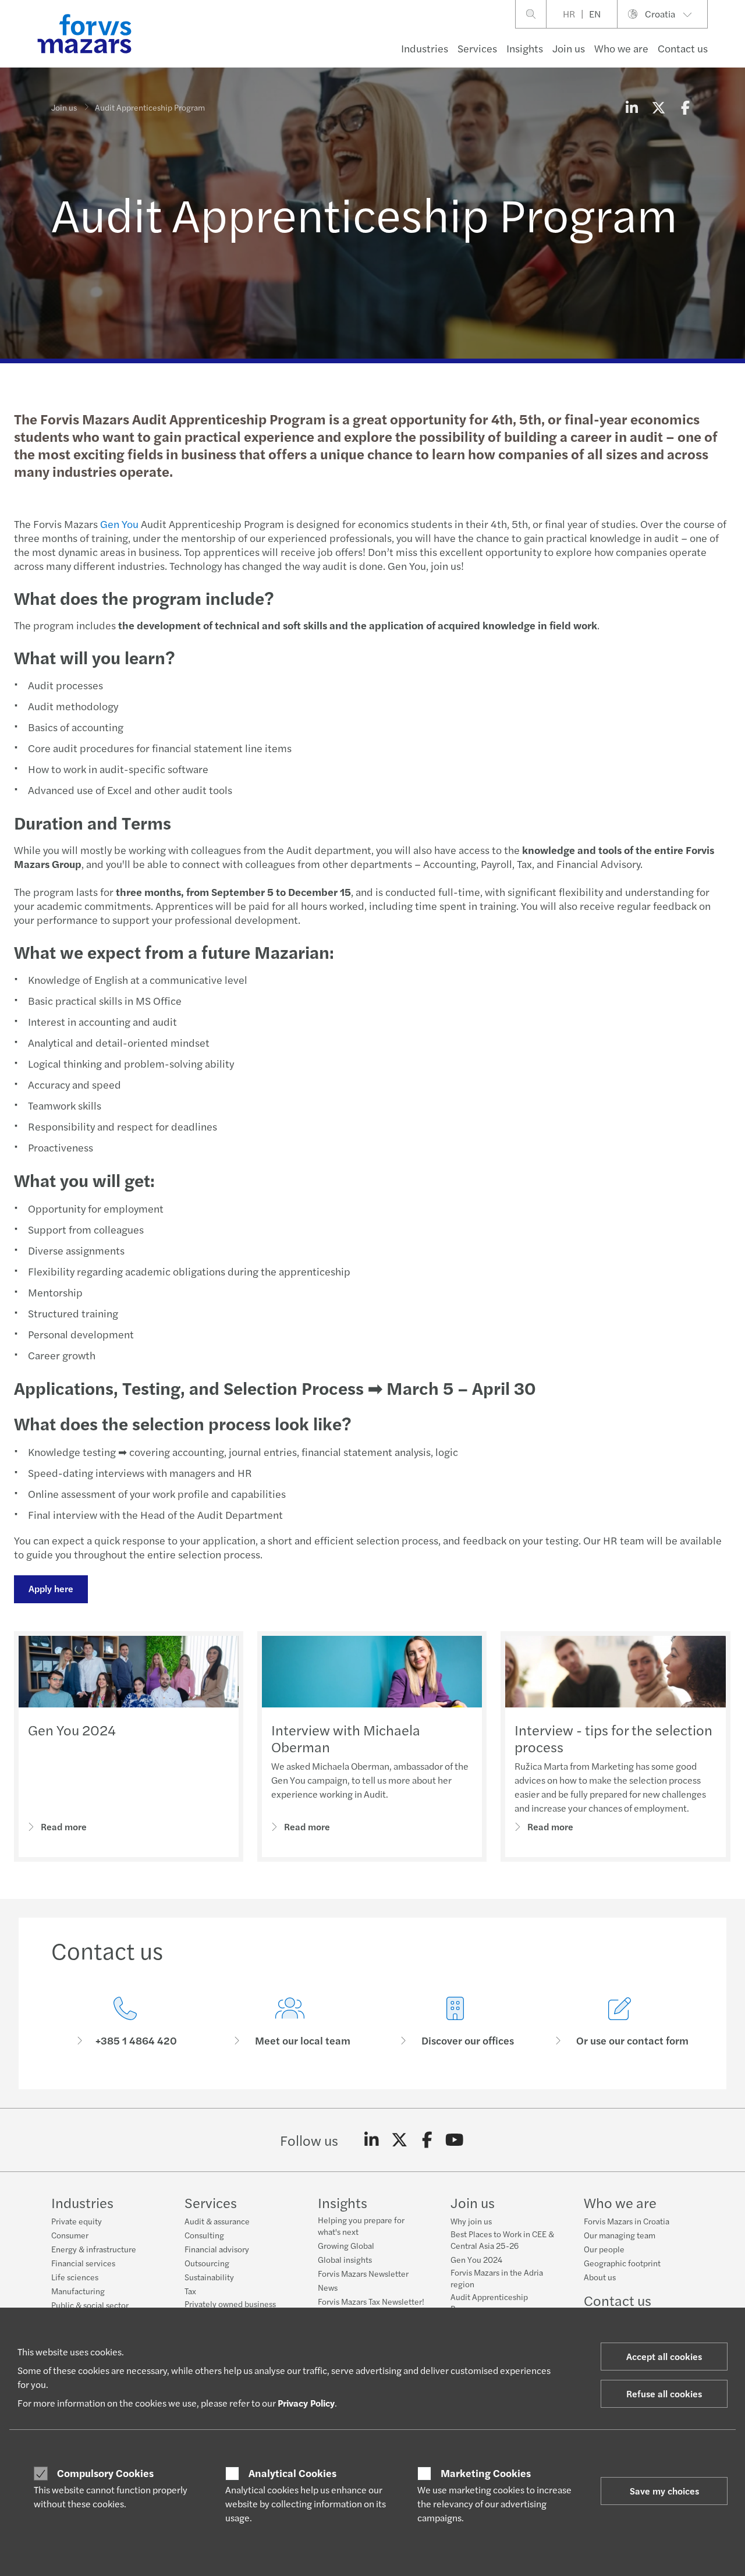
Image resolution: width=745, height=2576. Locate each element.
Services (477, 48)
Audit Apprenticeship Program (489, 2302)
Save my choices (664, 2491)
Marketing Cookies (486, 2473)
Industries (425, 48)
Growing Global (346, 2245)
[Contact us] (125, 2022)
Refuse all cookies (664, 2393)
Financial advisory (217, 2249)
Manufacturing (78, 2291)
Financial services (83, 2263)
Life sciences (75, 2277)
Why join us (471, 2221)
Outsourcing (207, 2263)
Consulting (204, 2235)
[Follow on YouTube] (455, 2140)
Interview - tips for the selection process (613, 1738)
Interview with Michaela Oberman (346, 1738)
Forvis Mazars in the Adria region (497, 2278)
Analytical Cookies (292, 2473)
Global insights (345, 2259)
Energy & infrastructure (94, 2249)
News (328, 2287)
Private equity (77, 2221)
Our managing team (620, 2235)
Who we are (621, 48)
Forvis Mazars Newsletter (363, 2273)
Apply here (51, 1588)
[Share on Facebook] (685, 107)
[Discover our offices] (455, 2022)
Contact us (683, 48)
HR (569, 14)
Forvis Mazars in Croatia (627, 2221)
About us (600, 2277)
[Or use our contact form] (620, 2022)
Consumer (70, 2235)
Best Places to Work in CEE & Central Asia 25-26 (502, 2240)
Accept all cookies (664, 2356)
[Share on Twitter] (658, 107)
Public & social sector (90, 2305)
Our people (604, 2249)
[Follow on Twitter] (400, 2140)
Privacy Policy (306, 2403)
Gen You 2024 (72, 1730)
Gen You (119, 524)
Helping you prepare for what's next (361, 2226)
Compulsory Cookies (105, 2473)
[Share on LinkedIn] (632, 107)
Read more (64, 1826)
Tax (190, 2291)
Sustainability (209, 2277)
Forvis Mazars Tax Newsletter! (371, 2301)
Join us (569, 48)
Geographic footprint (622, 2263)
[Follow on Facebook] (427, 2140)
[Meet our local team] (290, 2022)
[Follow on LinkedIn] (372, 2140)
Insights (525, 48)
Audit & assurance (217, 2221)
